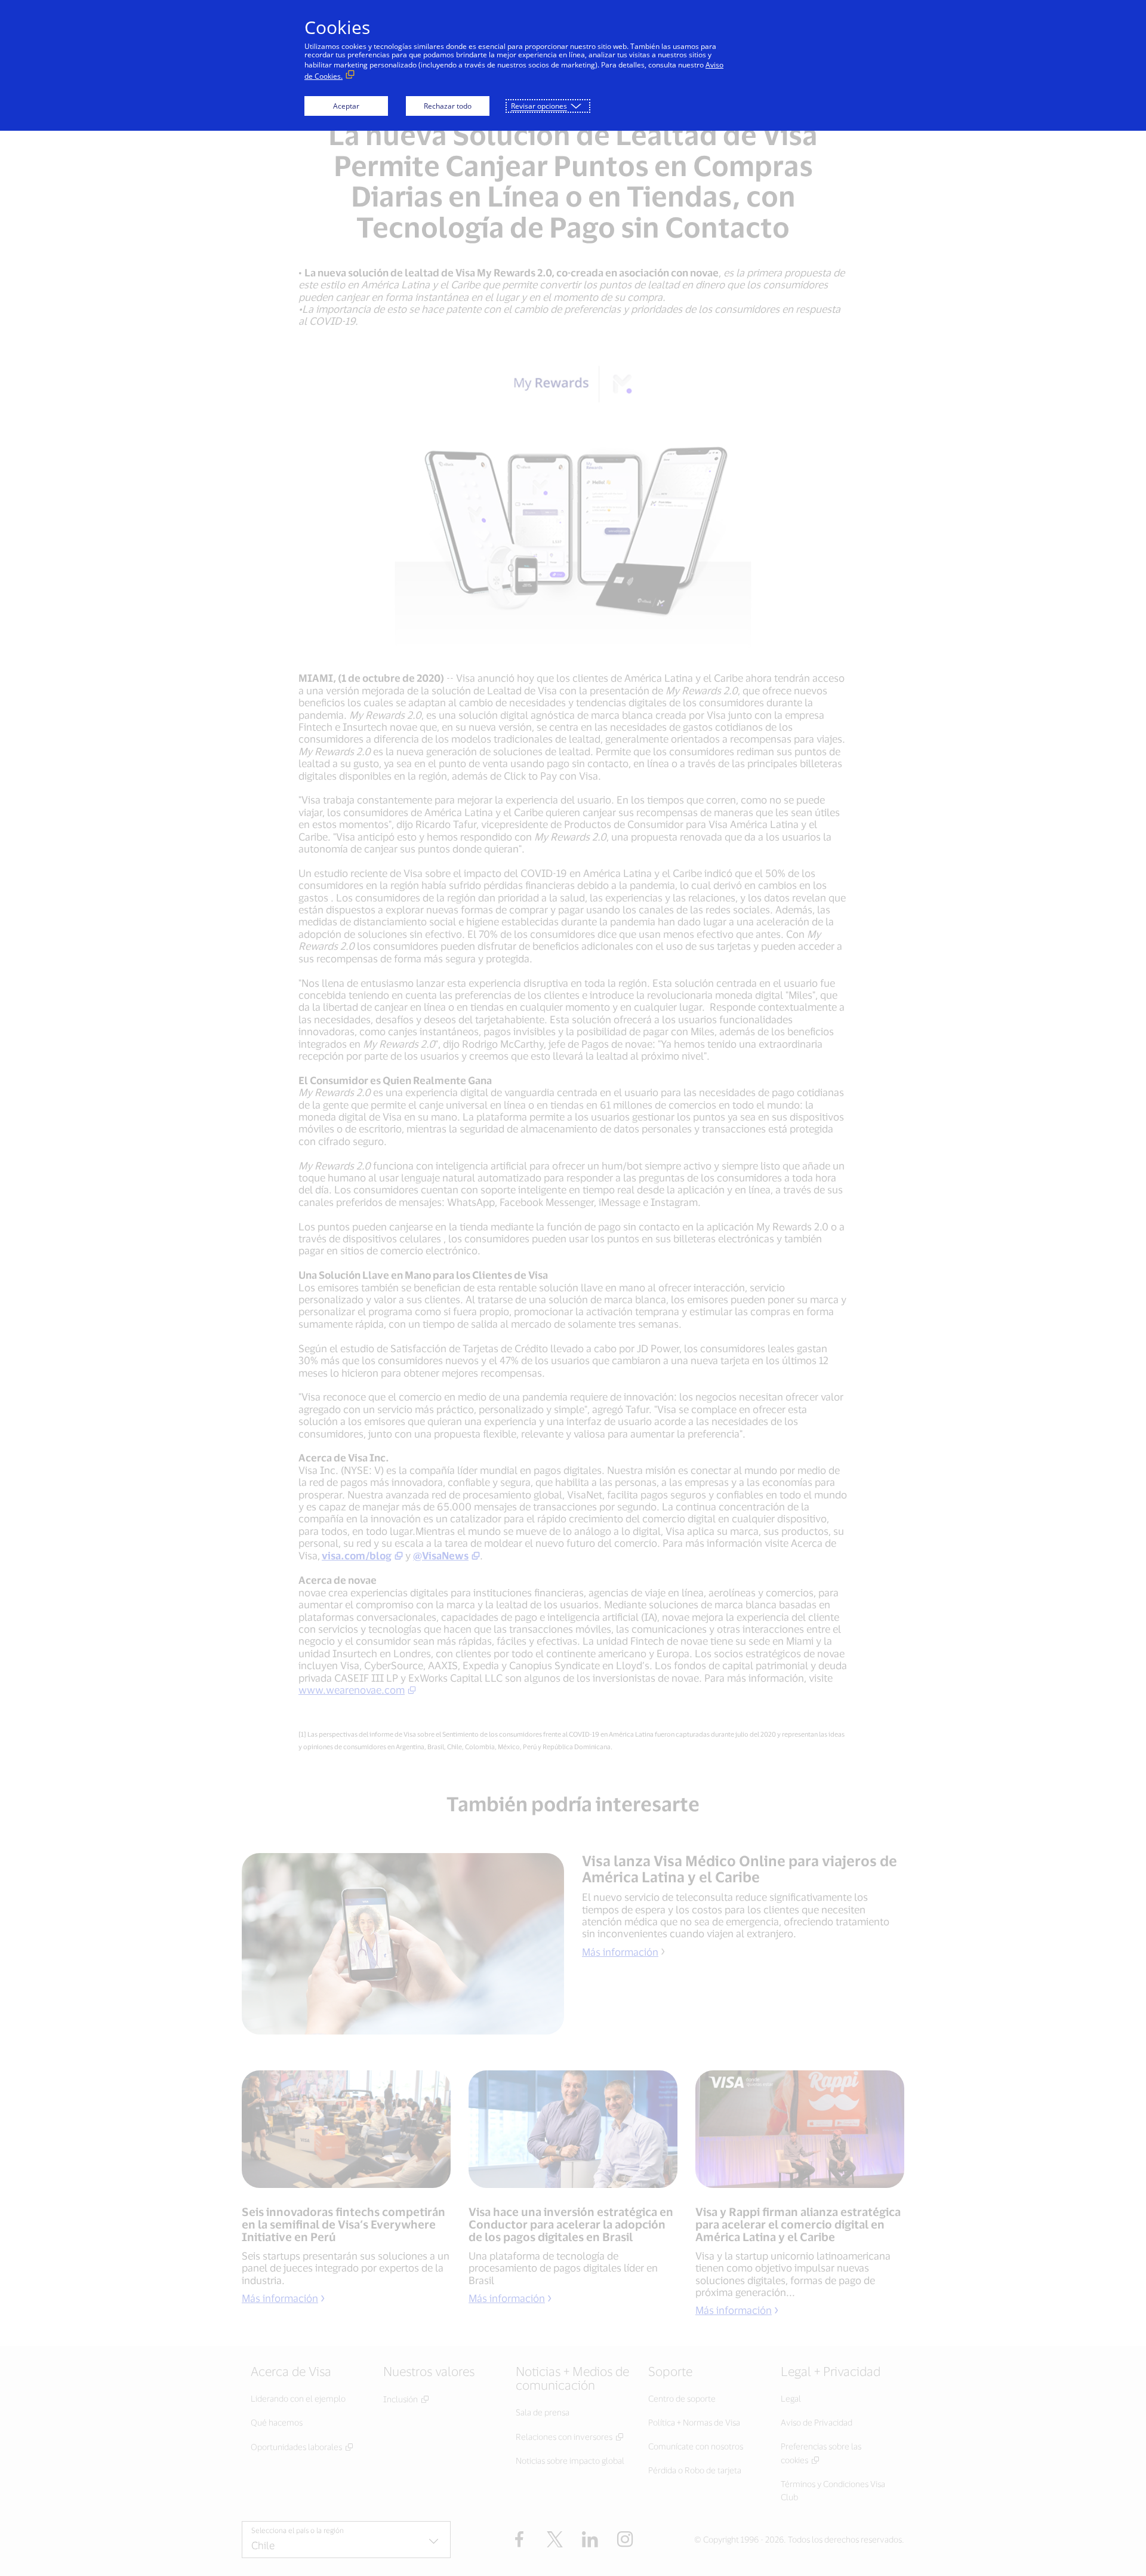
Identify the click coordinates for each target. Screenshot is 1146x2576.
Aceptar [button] (346, 106)
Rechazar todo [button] (448, 106)
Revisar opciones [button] (539, 106)
